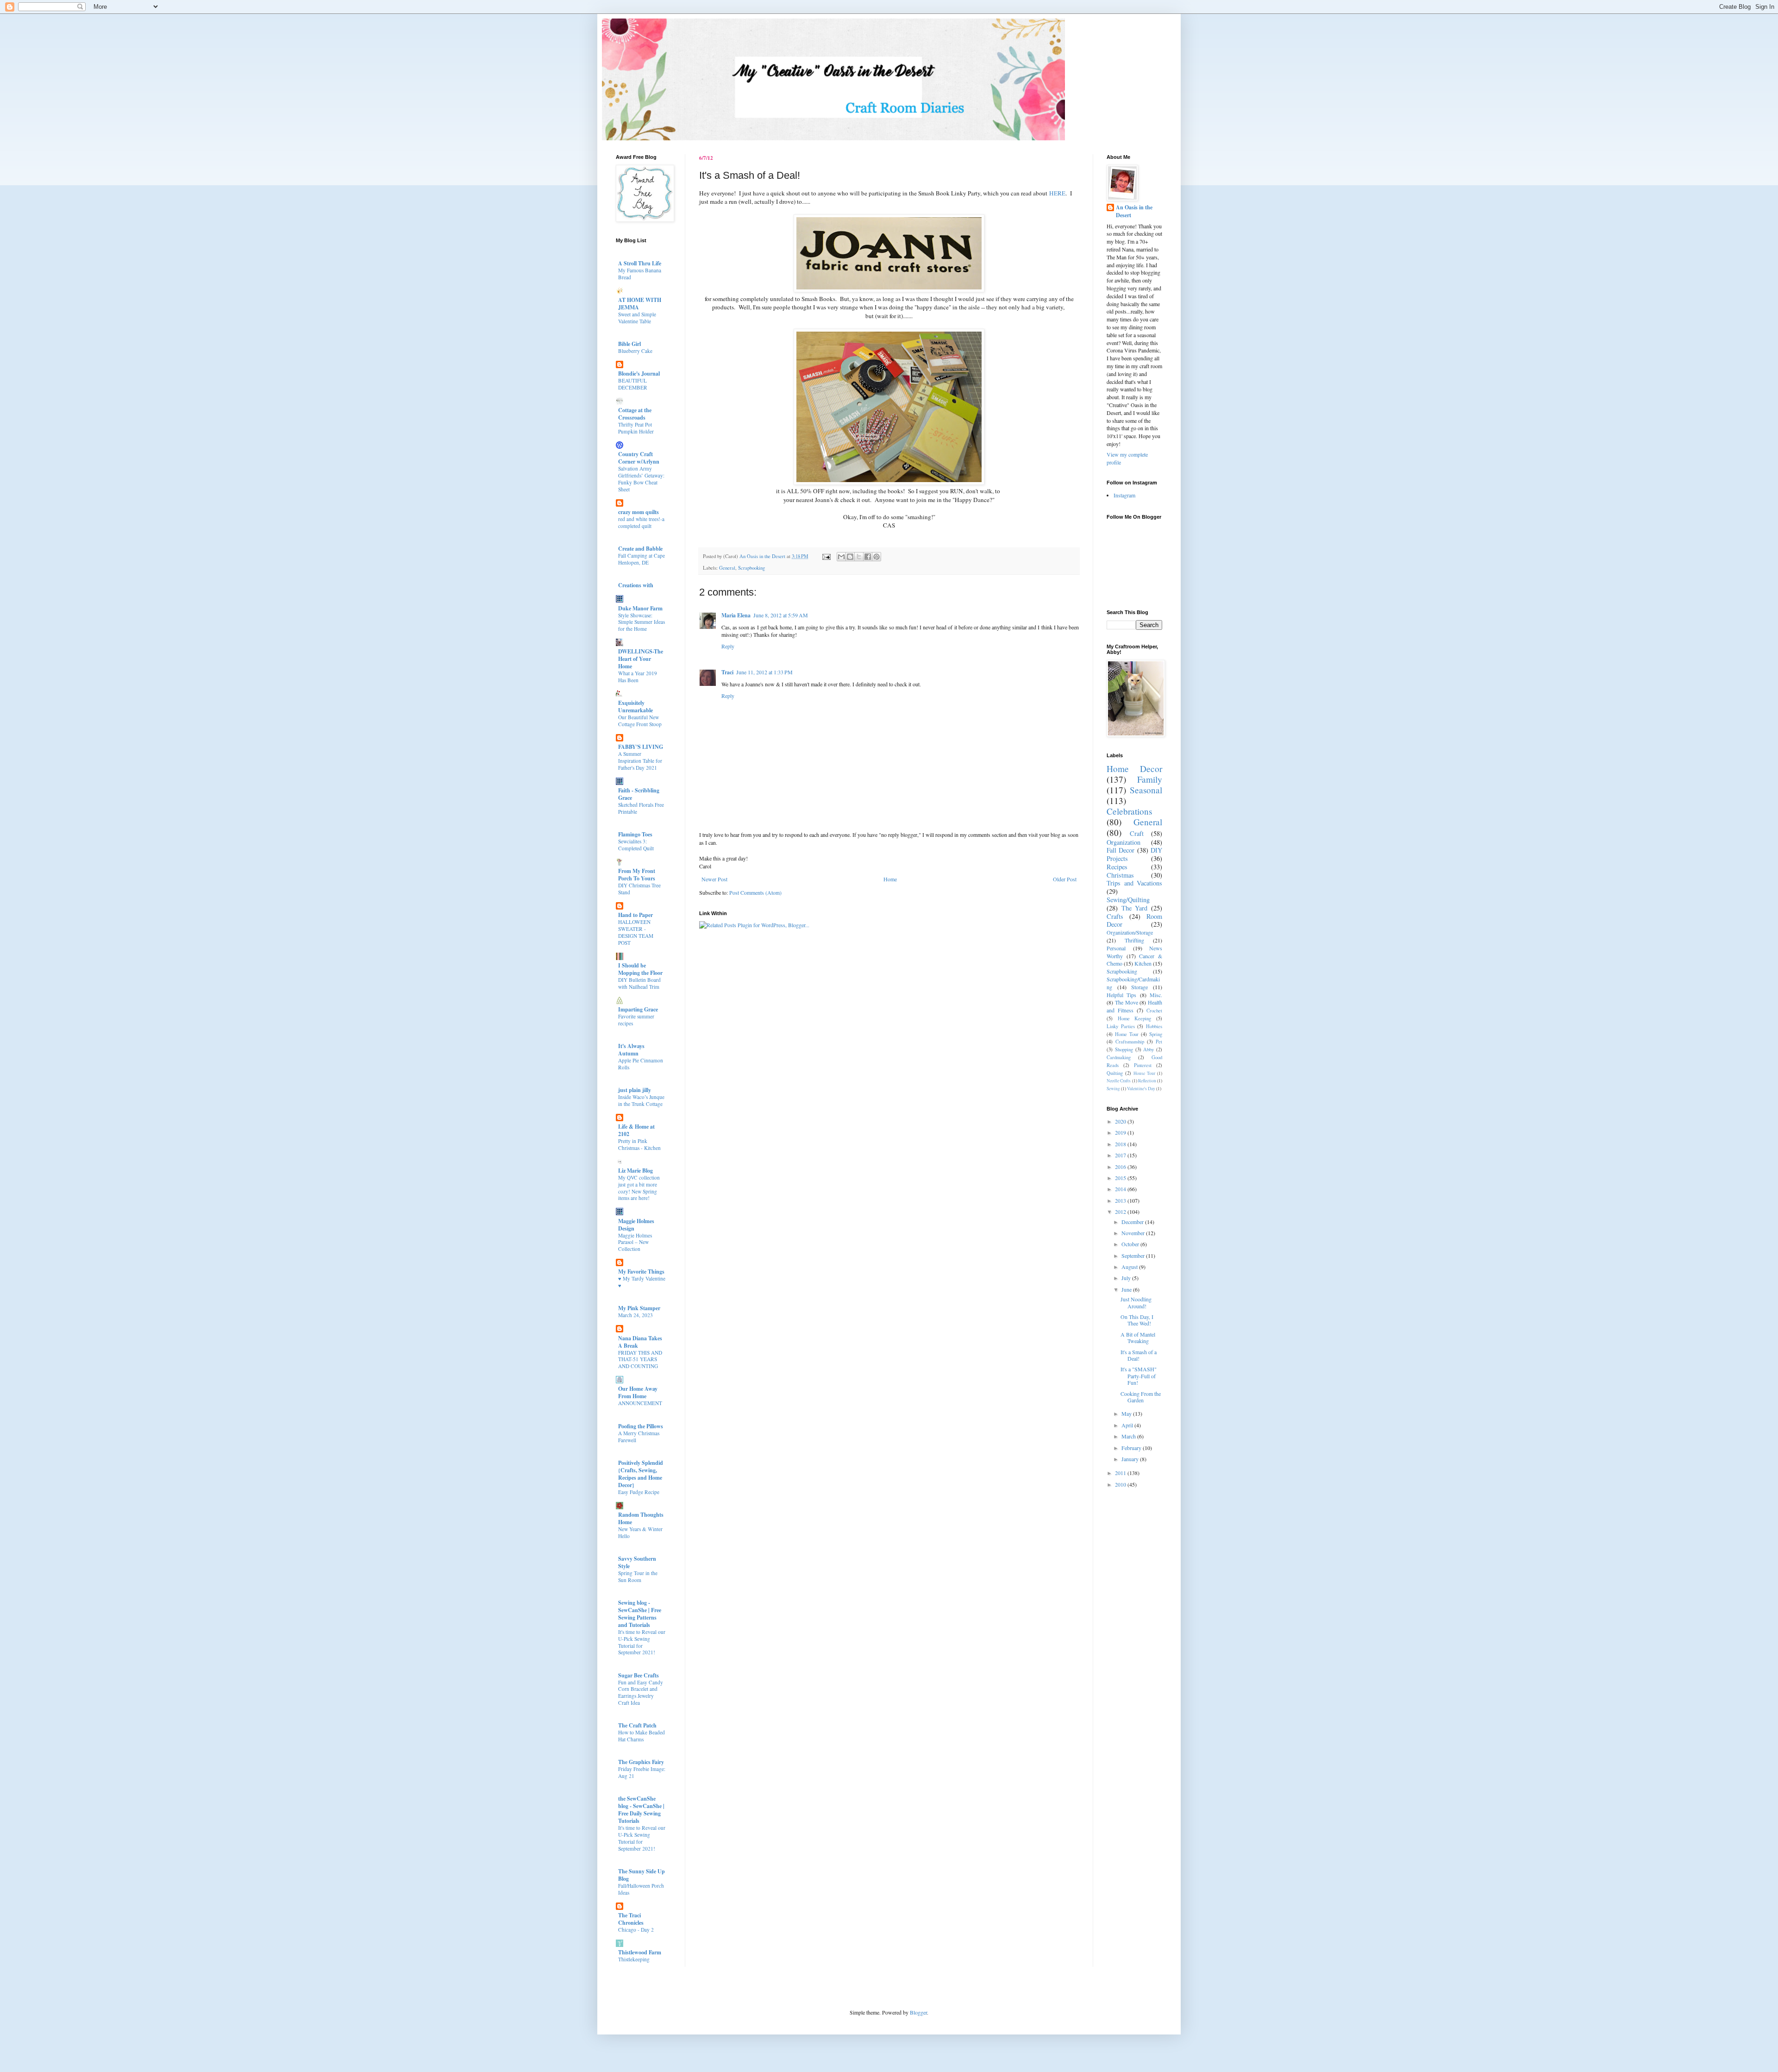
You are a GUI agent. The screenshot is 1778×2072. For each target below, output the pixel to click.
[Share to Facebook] (868, 557)
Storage (1139, 987)
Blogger (918, 2012)
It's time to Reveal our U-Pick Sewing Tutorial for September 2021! (642, 1642)
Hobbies (1154, 1026)
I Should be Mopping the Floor (640, 969)
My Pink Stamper (639, 1308)
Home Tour (1127, 1034)
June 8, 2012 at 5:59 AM (781, 615)
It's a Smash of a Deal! (1139, 1355)
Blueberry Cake (635, 351)
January (1131, 1459)
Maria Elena (736, 615)
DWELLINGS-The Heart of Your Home (641, 659)
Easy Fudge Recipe (639, 1492)
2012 (1121, 1212)
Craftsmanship (1130, 1042)
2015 (1121, 1178)
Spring (1156, 1034)
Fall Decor (1121, 850)
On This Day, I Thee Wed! (1137, 1320)
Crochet (1154, 1011)
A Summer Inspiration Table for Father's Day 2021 (640, 761)
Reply (728, 646)
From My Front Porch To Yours (637, 875)
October (1131, 1244)
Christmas (1120, 875)
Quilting (1115, 1073)
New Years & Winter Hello (640, 1532)
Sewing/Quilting (1128, 900)
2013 (1121, 1200)
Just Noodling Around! (1136, 1302)
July (1127, 1278)
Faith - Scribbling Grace (639, 794)
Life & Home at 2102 (636, 1130)
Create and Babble (640, 549)
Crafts (1115, 916)
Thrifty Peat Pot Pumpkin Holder (636, 428)
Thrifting (1134, 940)
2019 (1121, 1132)
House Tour (1144, 1073)
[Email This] (841, 557)
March (1129, 1436)
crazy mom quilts (639, 512)
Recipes (1117, 867)
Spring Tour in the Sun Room (638, 1576)
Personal (1116, 948)
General (727, 568)
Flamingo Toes (635, 834)
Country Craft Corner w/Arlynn (639, 458)
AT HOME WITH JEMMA (640, 304)
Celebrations (1129, 811)
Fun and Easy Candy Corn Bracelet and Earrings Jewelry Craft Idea (641, 1692)
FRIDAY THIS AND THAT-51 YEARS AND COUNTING (640, 1359)
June (1127, 1289)
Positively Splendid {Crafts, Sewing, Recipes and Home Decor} (641, 1474)
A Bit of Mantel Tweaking (1138, 1337)
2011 (1121, 1473)
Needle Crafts (1119, 1081)
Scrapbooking (751, 568)
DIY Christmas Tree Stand (639, 889)
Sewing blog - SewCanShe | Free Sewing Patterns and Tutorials (640, 1614)
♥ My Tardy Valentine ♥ (642, 1282)
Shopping (1124, 1049)
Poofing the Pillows (641, 1426)
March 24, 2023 (635, 1315)
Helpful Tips (1121, 995)
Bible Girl (629, 344)
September (1134, 1256)
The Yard (1135, 908)
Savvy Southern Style (637, 1562)
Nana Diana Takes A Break (640, 1342)
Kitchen (1143, 963)
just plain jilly (635, 1090)
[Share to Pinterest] (876, 557)
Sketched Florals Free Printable (641, 808)
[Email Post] (826, 556)
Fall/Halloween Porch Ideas (641, 1889)
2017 (1121, 1155)
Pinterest (1143, 1065)
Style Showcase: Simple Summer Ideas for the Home (642, 622)
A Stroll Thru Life (640, 263)
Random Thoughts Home (641, 1518)
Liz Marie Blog (635, 1171)
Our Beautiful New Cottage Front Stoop (640, 721)
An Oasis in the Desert (1134, 211)
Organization (1124, 842)
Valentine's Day (1141, 1089)
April (1128, 1425)
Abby (1149, 1049)
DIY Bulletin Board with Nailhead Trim (639, 983)
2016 (1121, 1167)
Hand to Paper (635, 915)
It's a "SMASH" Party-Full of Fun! (1139, 1376)
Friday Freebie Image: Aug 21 (642, 1772)
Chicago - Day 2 (636, 1930)
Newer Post (714, 879)
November (1134, 1233)
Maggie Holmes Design (636, 1225)
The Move (1127, 1002)
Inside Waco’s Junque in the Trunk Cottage (641, 1100)
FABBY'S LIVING (641, 747)
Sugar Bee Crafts (639, 1675)
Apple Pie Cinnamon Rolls (641, 1064)
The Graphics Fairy (641, 1762)
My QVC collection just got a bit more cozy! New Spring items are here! (639, 1188)
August (1130, 1267)
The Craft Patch (637, 1725)
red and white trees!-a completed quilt (641, 522)
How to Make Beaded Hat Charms (642, 1736)
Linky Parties (1121, 1026)
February (1132, 1448)
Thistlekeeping (634, 1959)
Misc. (1156, 995)
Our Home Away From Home (638, 1392)
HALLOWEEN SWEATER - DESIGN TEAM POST (636, 932)
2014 (1121, 1189)
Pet (1159, 1042)
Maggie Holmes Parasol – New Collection (635, 1242)
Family (1150, 779)
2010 (1121, 1484)
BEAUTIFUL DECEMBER (633, 384)
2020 (1121, 1121)
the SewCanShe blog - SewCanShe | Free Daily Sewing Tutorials (641, 1810)
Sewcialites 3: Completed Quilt (636, 845)
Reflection (1147, 1081)
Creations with (636, 585)
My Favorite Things (641, 1271)
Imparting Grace (638, 1009)
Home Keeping (1135, 1018)
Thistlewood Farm (640, 1952)
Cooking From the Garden (1141, 1397)
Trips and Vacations (1134, 883)
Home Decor (1134, 769)
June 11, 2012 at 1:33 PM (764, 672)
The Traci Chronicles (631, 1919)
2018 (1121, 1144)
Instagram (1124, 495)
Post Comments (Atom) (755, 892)
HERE (1057, 193)
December (1133, 1222)
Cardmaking (1119, 1057)
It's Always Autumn (631, 1050)
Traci (727, 672)
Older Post (1065, 879)
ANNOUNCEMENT (640, 1403)
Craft (1137, 833)
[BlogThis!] (850, 557)
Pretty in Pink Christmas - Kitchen (639, 1144)
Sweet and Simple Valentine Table (637, 318)
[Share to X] (859, 557)
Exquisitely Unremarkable (635, 706)
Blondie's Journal (639, 374)
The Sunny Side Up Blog (642, 1875)
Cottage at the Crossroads (635, 414)
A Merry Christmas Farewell (639, 1437)
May (1127, 1413)
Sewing (1113, 1089)
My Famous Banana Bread (640, 274)
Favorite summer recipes (636, 1020)
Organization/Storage (1130, 932)
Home (890, 879)
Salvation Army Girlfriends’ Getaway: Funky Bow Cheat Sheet (641, 479)
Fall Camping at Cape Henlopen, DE (642, 559)
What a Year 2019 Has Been (638, 677)
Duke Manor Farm (640, 608)
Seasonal (1146, 790)
